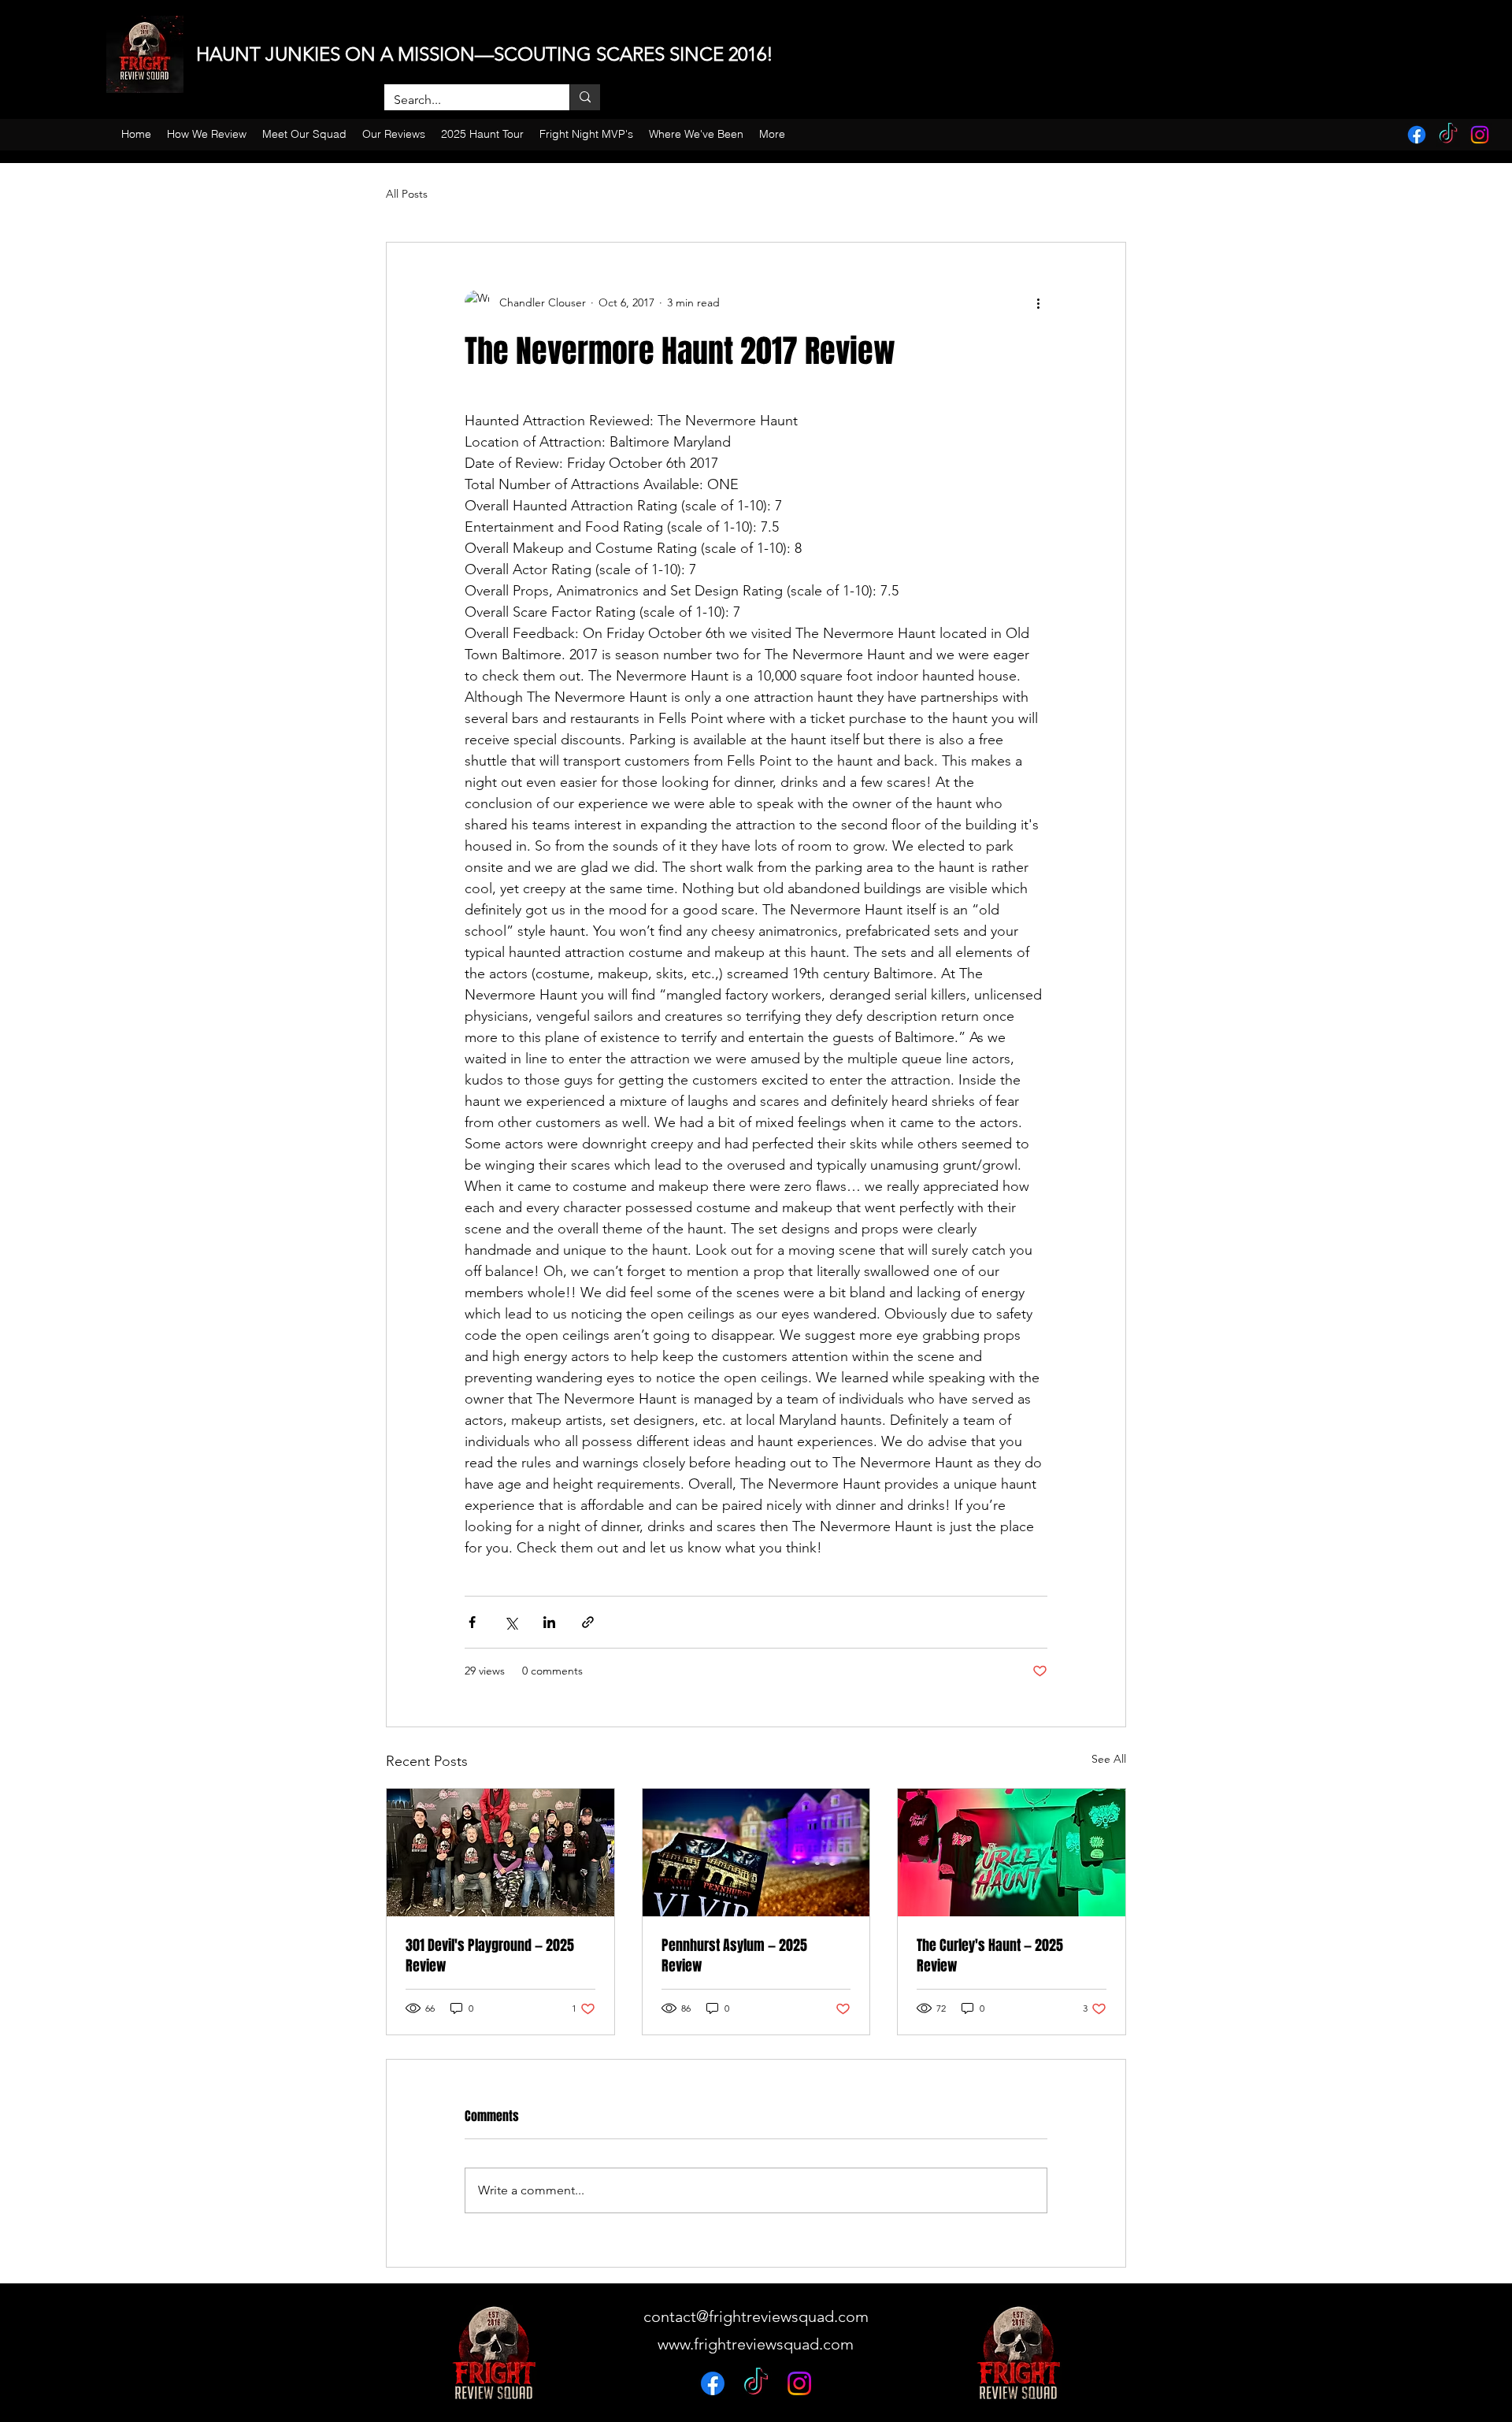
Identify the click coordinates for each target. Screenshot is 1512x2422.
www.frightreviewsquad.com (756, 2344)
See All (1109, 1759)
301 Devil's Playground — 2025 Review (490, 1956)
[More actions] (1038, 302)
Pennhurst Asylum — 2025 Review (734, 1956)
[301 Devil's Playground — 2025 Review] (500, 1853)
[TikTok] (1448, 135)
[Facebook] (1417, 135)
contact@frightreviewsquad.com (756, 2316)
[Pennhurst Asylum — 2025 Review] (756, 1853)
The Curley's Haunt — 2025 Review (990, 1956)
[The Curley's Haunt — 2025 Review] (1012, 1853)
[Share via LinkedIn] (549, 1622)
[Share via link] (588, 1622)
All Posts (407, 194)
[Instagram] (1480, 135)
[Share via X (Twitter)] (511, 1622)
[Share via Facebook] (472, 1622)
